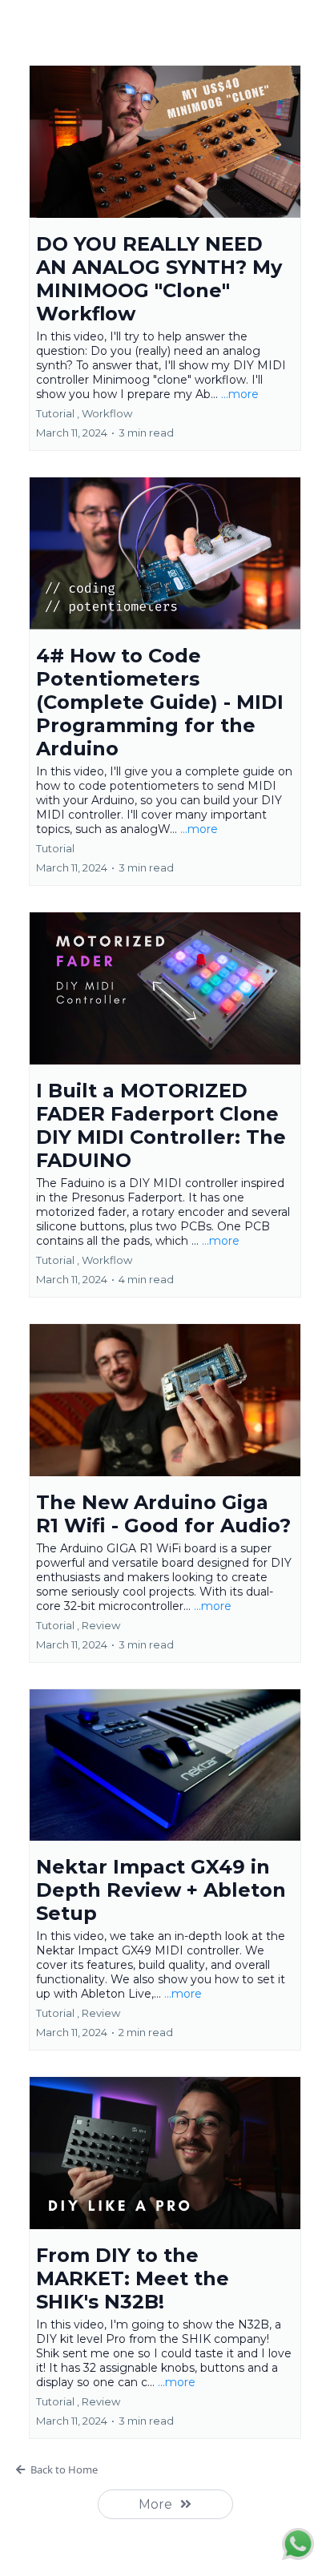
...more (240, 394)
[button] (165, 258)
